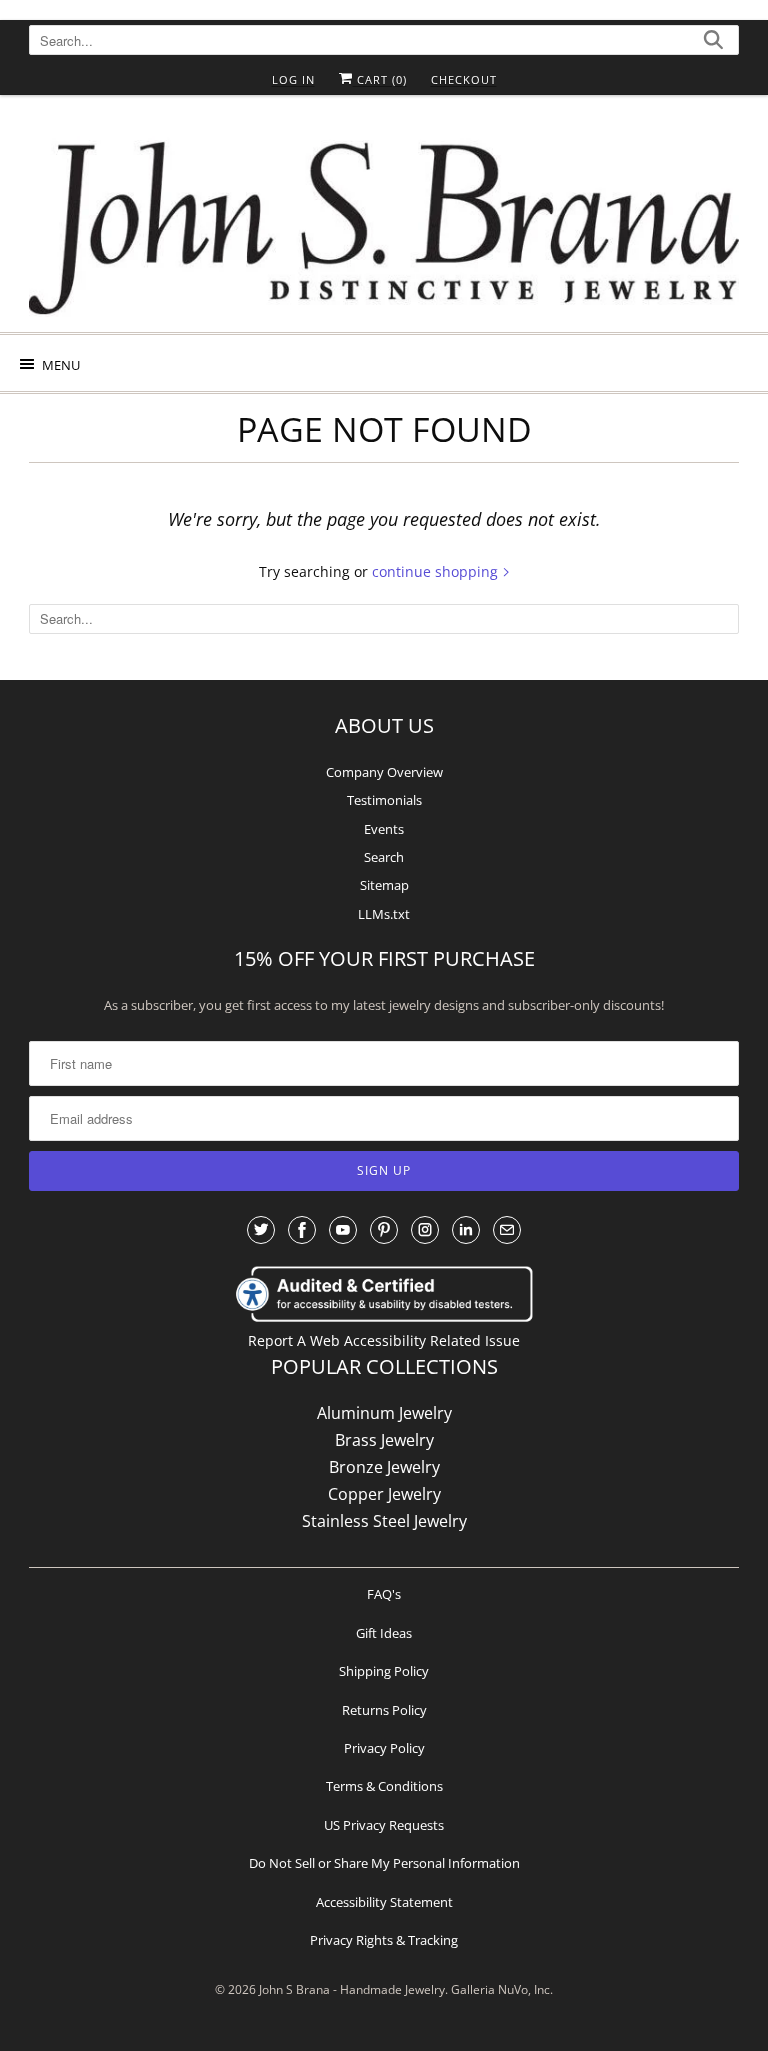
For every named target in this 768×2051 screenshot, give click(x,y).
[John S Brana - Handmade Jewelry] (384, 221)
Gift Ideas (384, 1633)
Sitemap (384, 885)
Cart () (380, 79)
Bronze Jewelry (384, 1467)
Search (384, 857)
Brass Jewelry (384, 1440)
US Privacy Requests (384, 1825)
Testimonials (384, 800)
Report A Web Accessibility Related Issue (384, 1340)
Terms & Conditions (384, 1786)
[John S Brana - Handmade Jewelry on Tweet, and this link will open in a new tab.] (261, 1230)
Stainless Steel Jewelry (384, 1521)
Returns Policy (384, 1710)
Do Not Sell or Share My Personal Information (384, 1863)
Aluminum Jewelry (384, 1413)
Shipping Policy (384, 1671)
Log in (293, 79)
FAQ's (384, 1594)
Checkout (464, 79)
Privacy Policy (384, 1748)
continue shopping (437, 571)
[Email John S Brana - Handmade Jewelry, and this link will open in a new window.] (507, 1230)
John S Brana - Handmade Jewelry (352, 1989)
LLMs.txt (384, 914)
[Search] (713, 42)
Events (384, 829)
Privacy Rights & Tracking (384, 1940)
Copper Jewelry (384, 1494)
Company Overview (384, 772)
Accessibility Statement (384, 1902)
